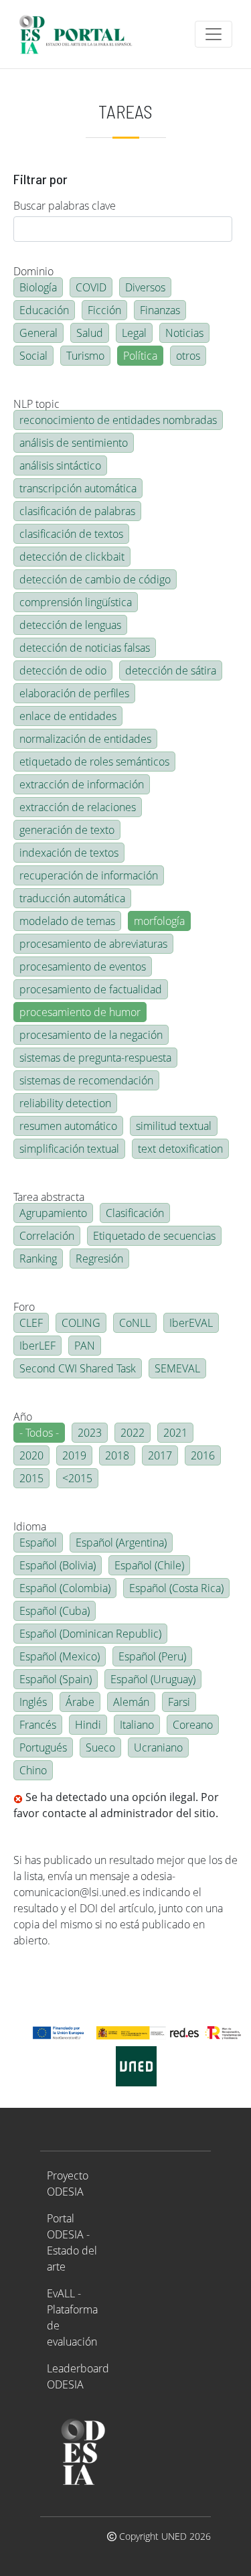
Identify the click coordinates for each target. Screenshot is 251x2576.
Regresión (99, 1259)
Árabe (80, 1702)
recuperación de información (89, 875)
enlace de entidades (68, 716)
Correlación (47, 1236)
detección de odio (63, 670)
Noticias (184, 333)
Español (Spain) (56, 1679)
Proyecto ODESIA (68, 2184)
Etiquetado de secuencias (154, 1236)
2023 (90, 1433)
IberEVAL (191, 1323)
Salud (90, 333)
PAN (85, 1346)
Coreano (193, 1725)
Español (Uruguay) (153, 1679)
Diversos (145, 287)
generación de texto (67, 830)
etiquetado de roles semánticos (94, 762)
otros (188, 356)
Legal (134, 333)
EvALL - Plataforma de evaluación (72, 2317)
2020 (31, 1455)
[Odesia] (81, 34)
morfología (159, 921)
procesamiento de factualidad (91, 989)
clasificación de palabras (77, 511)
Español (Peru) (152, 1656)
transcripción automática (78, 488)
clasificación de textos (71, 534)
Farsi (179, 1702)
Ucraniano (158, 1747)
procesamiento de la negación (91, 1035)
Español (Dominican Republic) (90, 1634)
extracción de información (82, 784)
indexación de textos (69, 853)
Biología (38, 287)
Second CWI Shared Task (78, 1368)
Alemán (131, 1702)
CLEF (31, 1323)
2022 (133, 1433)
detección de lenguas (70, 625)
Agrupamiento (53, 1213)
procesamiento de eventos (83, 967)
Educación (44, 310)
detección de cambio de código (95, 579)
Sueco (100, 1747)
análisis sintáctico (60, 466)
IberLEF (37, 1346)
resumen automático (68, 1126)
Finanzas (160, 310)
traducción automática (72, 898)
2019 (74, 1455)
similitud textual (174, 1126)
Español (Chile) (149, 1565)
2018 (117, 1455)
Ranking (38, 1259)
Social (33, 356)
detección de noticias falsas (85, 648)
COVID (91, 287)
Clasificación (135, 1213)
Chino (33, 1770)
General (38, 333)
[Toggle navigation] (214, 34)
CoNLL (135, 1323)
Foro (24, 1307)
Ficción (104, 310)
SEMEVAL (177, 1368)
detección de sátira (171, 670)
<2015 (77, 1478)
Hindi (88, 1725)
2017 (160, 1455)
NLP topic (36, 404)
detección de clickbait (72, 557)
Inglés (33, 1702)
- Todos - (39, 1433)
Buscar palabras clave (65, 206)
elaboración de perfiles (74, 693)
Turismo (85, 356)
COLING (81, 1323)
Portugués (43, 1747)
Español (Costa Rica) (176, 1588)
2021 (175, 1433)
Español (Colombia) (65, 1588)
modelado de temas (67, 921)
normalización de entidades (85, 739)
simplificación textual (69, 1149)
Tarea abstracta (49, 1197)
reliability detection (65, 1103)
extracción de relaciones (78, 807)
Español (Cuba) (55, 1611)
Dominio (33, 271)
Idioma (30, 1526)
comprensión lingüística (76, 602)
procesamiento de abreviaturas (93, 944)
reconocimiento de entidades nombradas (118, 420)
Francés (38, 1725)
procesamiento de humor (80, 1012)
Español (38, 1543)
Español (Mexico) (60, 1656)
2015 (31, 1478)
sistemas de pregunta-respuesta (95, 1058)
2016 (203, 1455)
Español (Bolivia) (58, 1565)
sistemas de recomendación (86, 1080)
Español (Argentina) (121, 1543)
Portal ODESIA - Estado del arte (72, 2242)
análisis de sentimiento (74, 443)
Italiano (137, 1725)
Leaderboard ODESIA (78, 2376)
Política (140, 356)
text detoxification (180, 1149)
